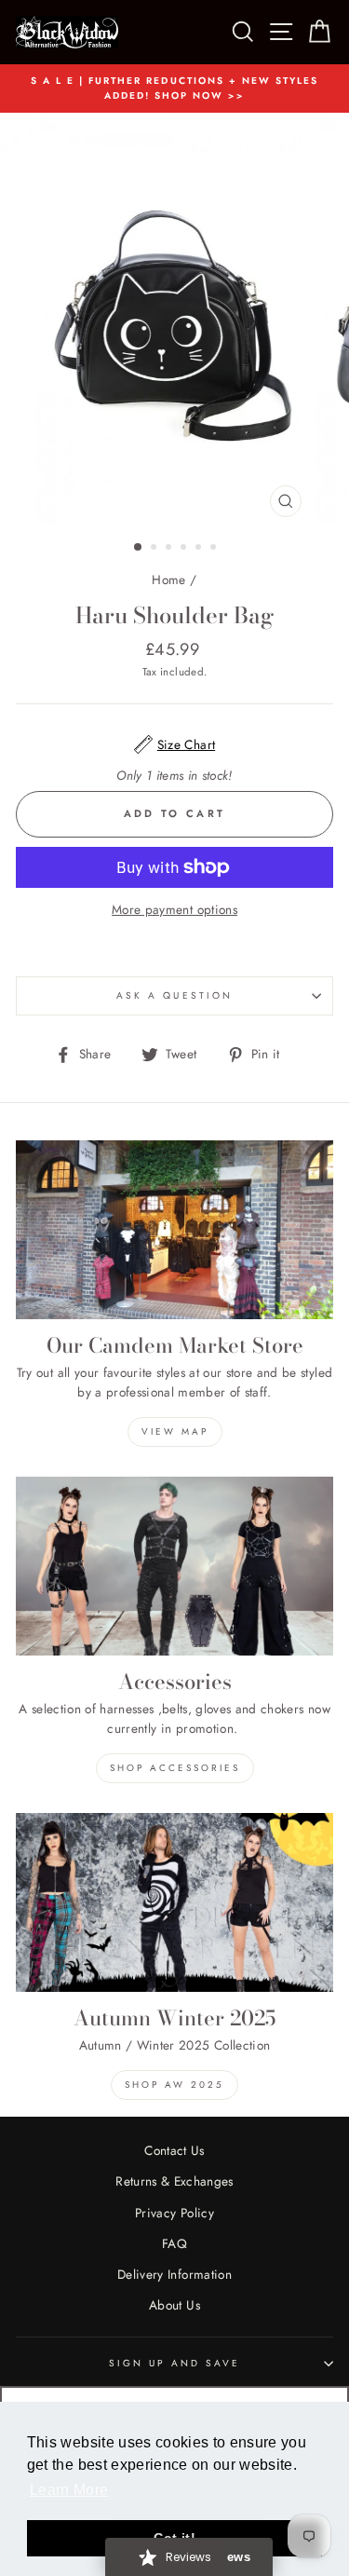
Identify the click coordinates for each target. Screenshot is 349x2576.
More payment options (174, 909)
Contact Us (174, 2150)
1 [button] (139, 548)
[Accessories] (174, 1566)
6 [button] (215, 549)
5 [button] (200, 549)
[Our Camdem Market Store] (174, 1230)
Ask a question (174, 995)
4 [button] (185, 549)
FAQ (174, 2243)
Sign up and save (175, 2363)
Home (168, 579)
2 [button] (155, 549)
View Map (175, 1431)
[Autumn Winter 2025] (174, 1902)
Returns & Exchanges (174, 2181)
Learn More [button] (69, 2490)
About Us (174, 2305)
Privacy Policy (174, 2213)
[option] (174, 89)
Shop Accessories (175, 1768)
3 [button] (170, 549)
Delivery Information (174, 2274)
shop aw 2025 (174, 2085)
